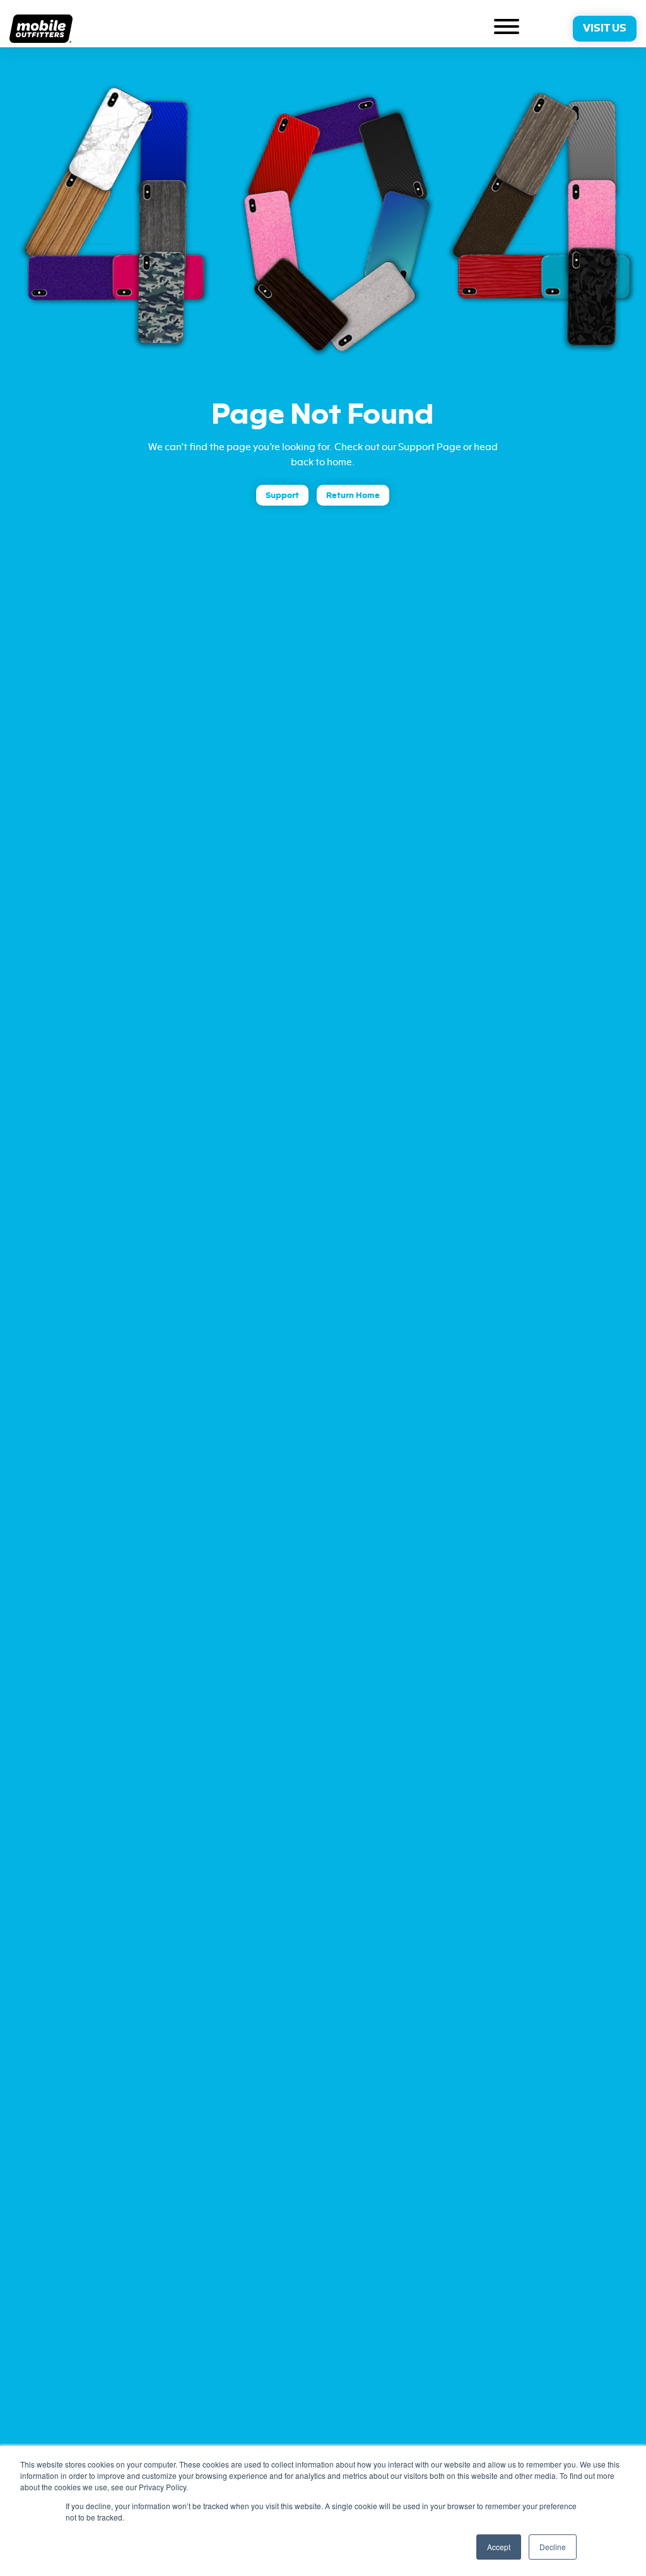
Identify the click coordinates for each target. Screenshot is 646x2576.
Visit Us (605, 28)
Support (282, 495)
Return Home (353, 495)
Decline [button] (553, 2547)
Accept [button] (499, 2547)
